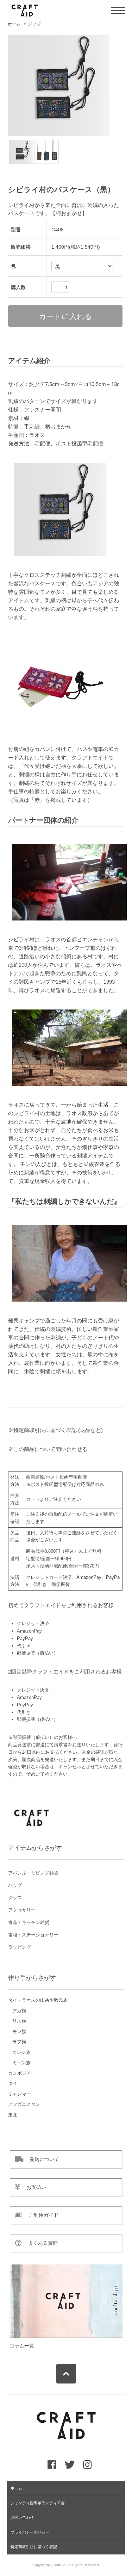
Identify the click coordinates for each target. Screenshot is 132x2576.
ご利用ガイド (40, 2215)
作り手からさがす (32, 1978)
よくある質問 (40, 2243)
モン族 (19, 2032)
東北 (13, 2115)
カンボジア (20, 2073)
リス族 (19, 2021)
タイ (13, 2083)
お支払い (33, 2187)
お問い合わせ (22, 2517)
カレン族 (21, 2052)
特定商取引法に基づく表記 (34, 2547)
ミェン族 (21, 2063)
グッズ (34, 24)
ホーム (14, 24)
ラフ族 (19, 2042)
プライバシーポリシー (30, 2532)
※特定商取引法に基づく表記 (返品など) (55, 1430)
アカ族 (19, 2011)
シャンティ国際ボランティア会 (38, 2503)
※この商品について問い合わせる (48, 1449)
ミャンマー (20, 2094)
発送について (41, 2159)
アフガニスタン (24, 2104)
